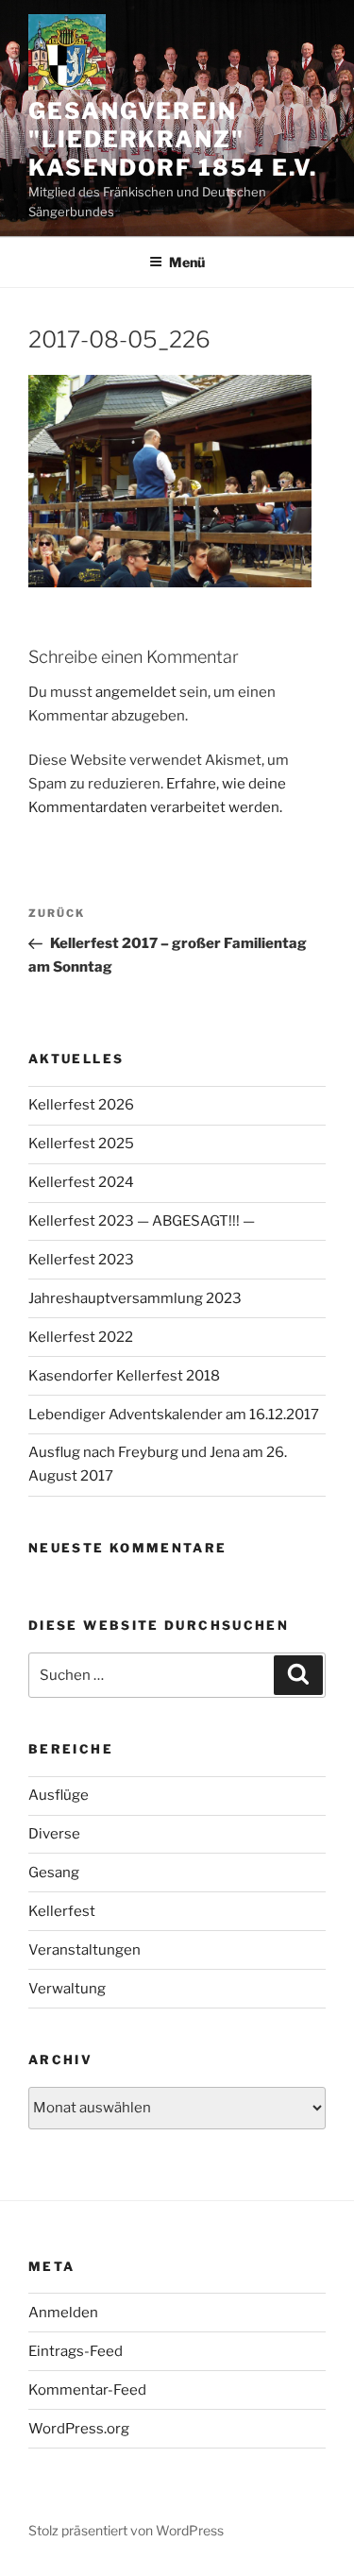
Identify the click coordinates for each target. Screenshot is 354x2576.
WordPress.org (79, 2429)
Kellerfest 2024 (81, 1182)
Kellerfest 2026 (81, 1105)
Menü (187, 262)
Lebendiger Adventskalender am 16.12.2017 (174, 1415)
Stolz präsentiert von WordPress (126, 2530)
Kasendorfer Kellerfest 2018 (124, 1376)
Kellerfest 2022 (81, 1337)
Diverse (54, 1834)
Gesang (54, 1873)
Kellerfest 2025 (81, 1144)
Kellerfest (62, 1911)
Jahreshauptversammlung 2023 (135, 1298)
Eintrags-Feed (76, 2351)
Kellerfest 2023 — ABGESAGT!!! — (142, 1221)
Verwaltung (67, 1989)
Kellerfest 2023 (81, 1260)
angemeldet (136, 692)
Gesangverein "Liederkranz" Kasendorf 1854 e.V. (172, 139)
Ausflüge (59, 1795)
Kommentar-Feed (87, 2390)
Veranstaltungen (84, 1950)
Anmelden (63, 2313)
